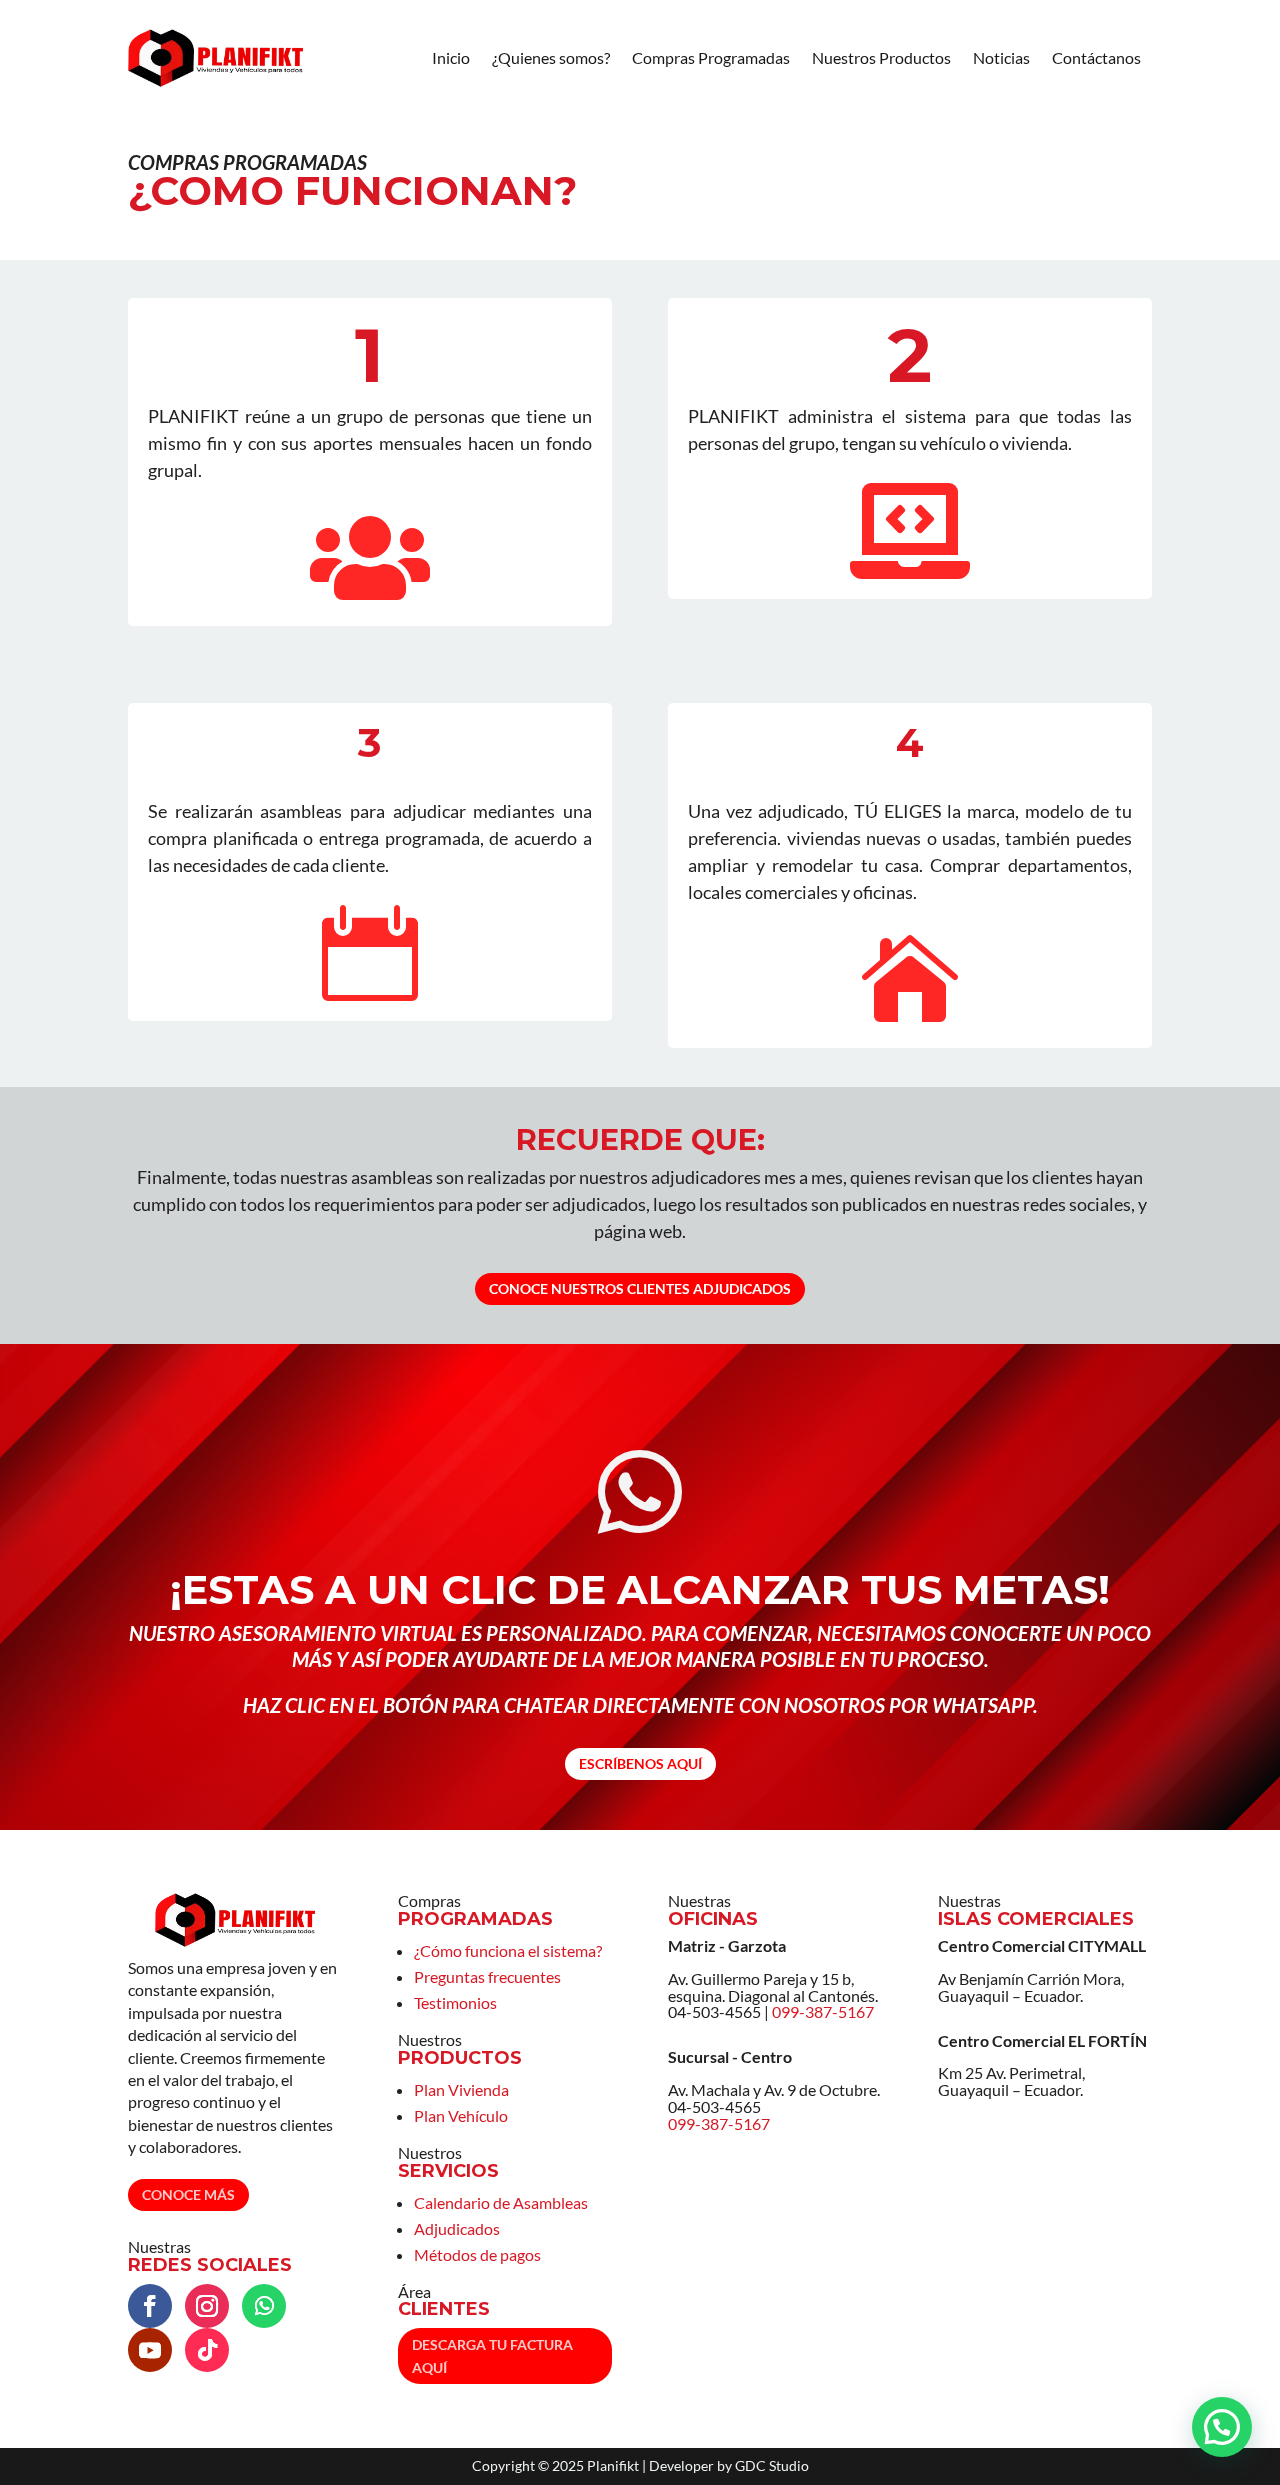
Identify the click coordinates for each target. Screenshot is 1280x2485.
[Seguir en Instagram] (207, 2306)
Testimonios (455, 2002)
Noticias (1001, 57)
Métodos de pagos (477, 2254)
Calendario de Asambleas (501, 2202)
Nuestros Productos (881, 57)
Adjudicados (457, 2228)
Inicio (451, 57)
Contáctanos (1096, 57)
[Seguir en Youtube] (150, 2350)
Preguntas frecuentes (487, 1976)
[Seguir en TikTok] (207, 2350)
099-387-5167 (823, 2011)
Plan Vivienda (461, 2089)
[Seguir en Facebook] (150, 2306)
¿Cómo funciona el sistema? (508, 1950)
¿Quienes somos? (551, 57)
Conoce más (188, 2194)
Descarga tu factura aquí (492, 2356)
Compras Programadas (711, 57)
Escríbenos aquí (640, 1763)
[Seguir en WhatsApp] (264, 2306)
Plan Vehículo (461, 2115)
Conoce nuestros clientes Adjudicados (640, 1288)
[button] (1222, 2427)
